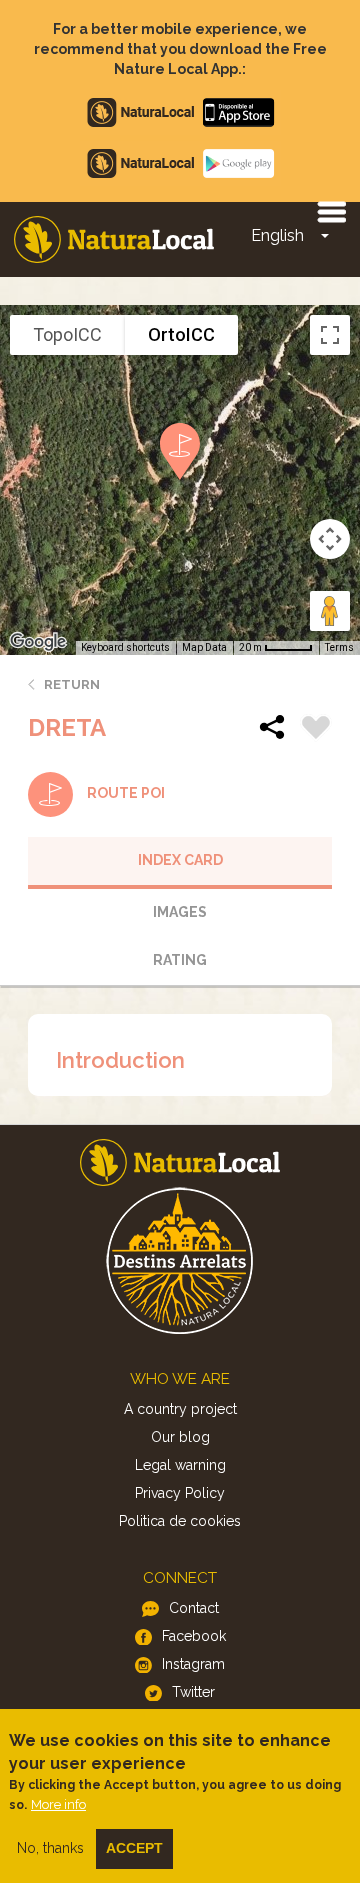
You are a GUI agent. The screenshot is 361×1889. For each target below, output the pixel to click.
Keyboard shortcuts (125, 647)
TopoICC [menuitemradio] (67, 334)
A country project (180, 1409)
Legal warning (180, 1465)
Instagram (193, 1664)
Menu (331, 211)
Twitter (193, 1692)
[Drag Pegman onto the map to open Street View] (330, 611)
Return (72, 684)
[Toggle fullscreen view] (330, 335)
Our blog (180, 1437)
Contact (194, 1608)
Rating (180, 960)
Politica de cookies (180, 1521)
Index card (180, 860)
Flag (316, 730)
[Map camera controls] (330, 539)
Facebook (194, 1636)
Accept (134, 1848)
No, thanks (50, 1848)
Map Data (204, 647)
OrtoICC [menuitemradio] (181, 334)
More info (58, 1804)
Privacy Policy (180, 1493)
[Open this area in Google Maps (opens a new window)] (38, 642)
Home (114, 239)
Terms (339, 647)
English (277, 235)
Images (180, 912)
